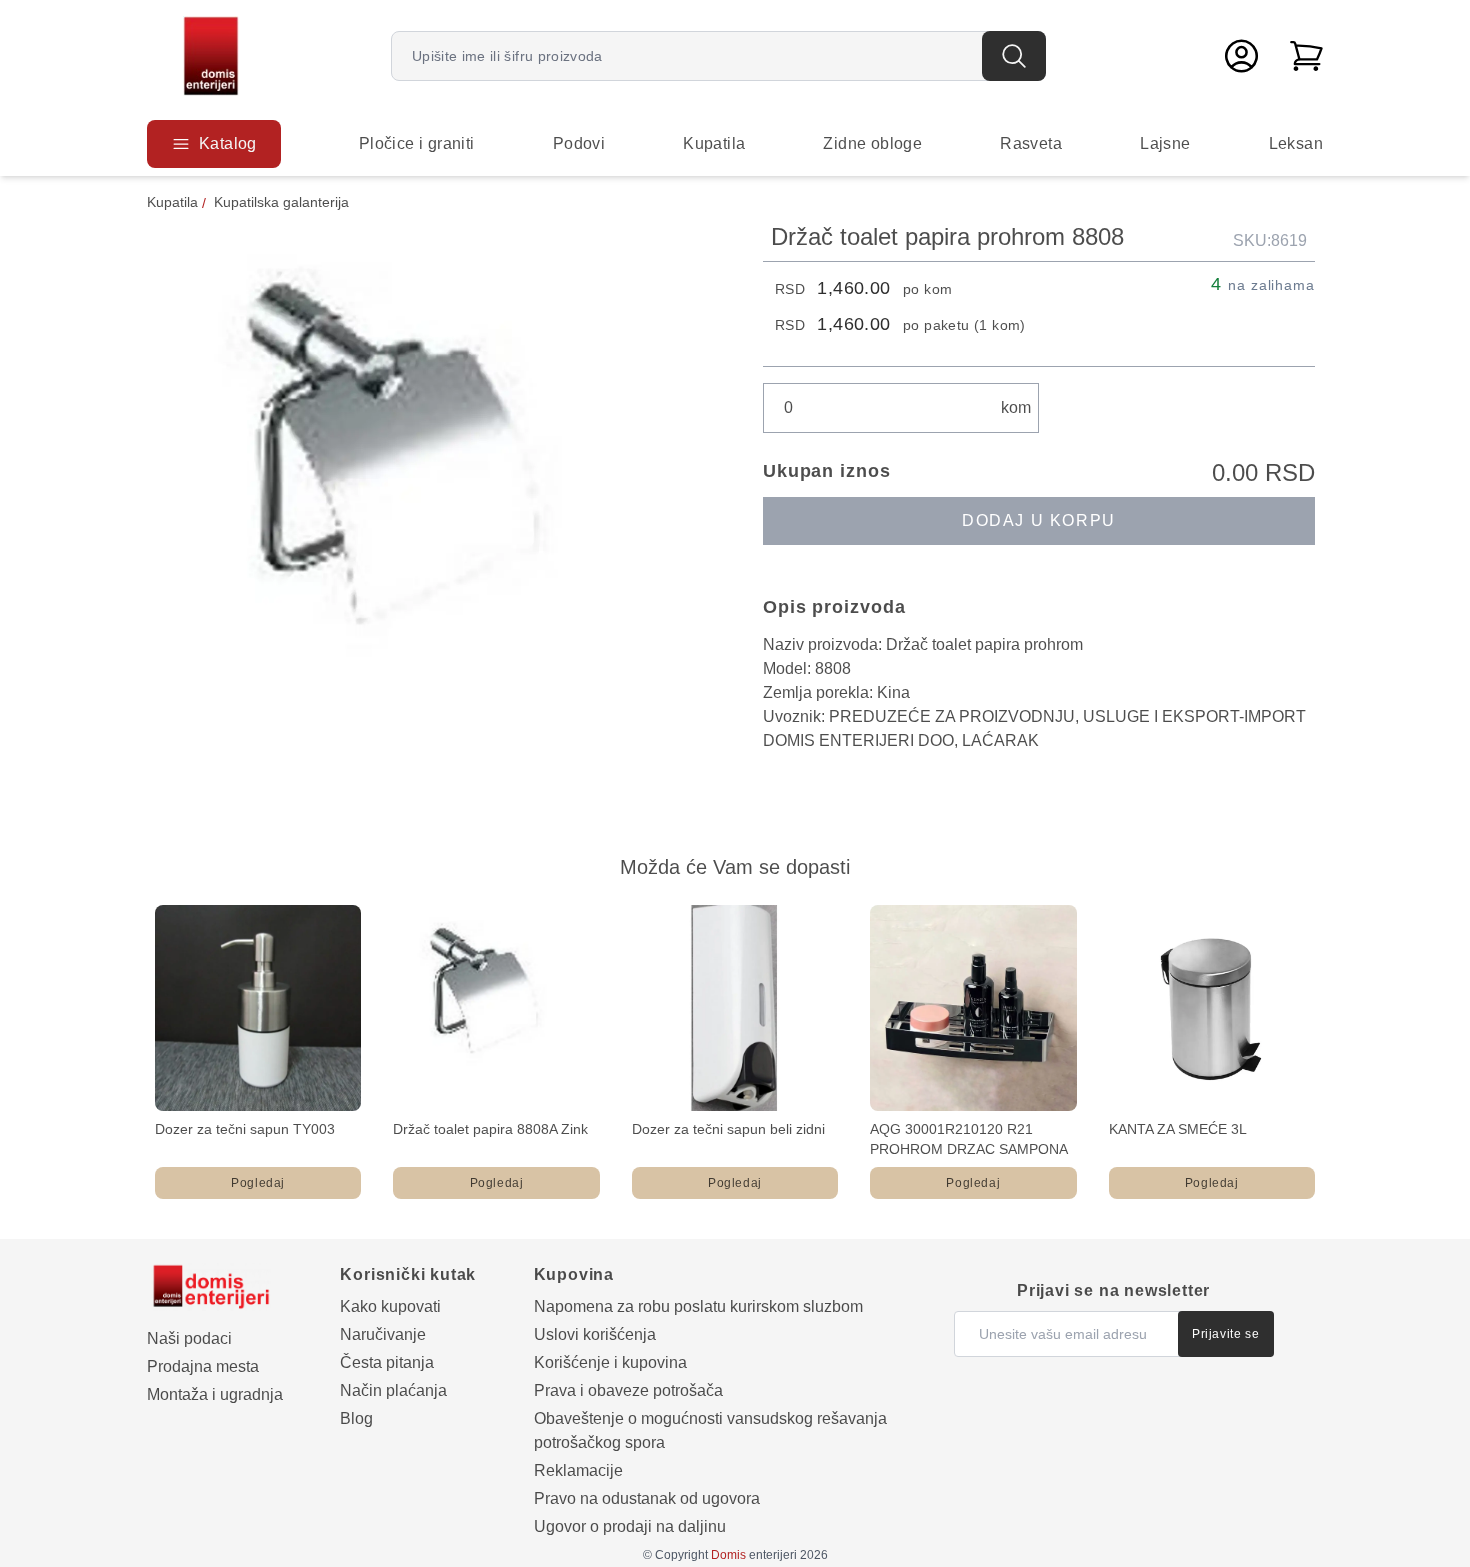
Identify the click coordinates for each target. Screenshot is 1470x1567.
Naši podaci (189, 1338)
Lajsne (1165, 143)
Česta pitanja (387, 1362)
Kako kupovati (390, 1306)
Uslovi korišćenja (595, 1334)
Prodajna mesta (203, 1366)
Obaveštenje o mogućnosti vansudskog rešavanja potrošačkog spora (710, 1430)
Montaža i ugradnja (215, 1394)
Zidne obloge (872, 143)
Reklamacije (578, 1470)
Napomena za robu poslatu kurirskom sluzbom (698, 1306)
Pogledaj (258, 1183)
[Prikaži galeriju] (427, 501)
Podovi (579, 143)
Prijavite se (1225, 1334)
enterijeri (754, 1555)
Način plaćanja (393, 1390)
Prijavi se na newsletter (1113, 1290)
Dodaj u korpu (1039, 520)
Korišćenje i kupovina (610, 1362)
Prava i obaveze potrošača (628, 1390)
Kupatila (714, 143)
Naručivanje (383, 1334)
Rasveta (1031, 143)
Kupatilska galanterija (281, 202)
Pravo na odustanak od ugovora (647, 1498)
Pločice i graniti (417, 143)
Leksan (1296, 143)
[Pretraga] (1014, 56)
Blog (356, 1418)
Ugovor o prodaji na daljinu (630, 1526)
